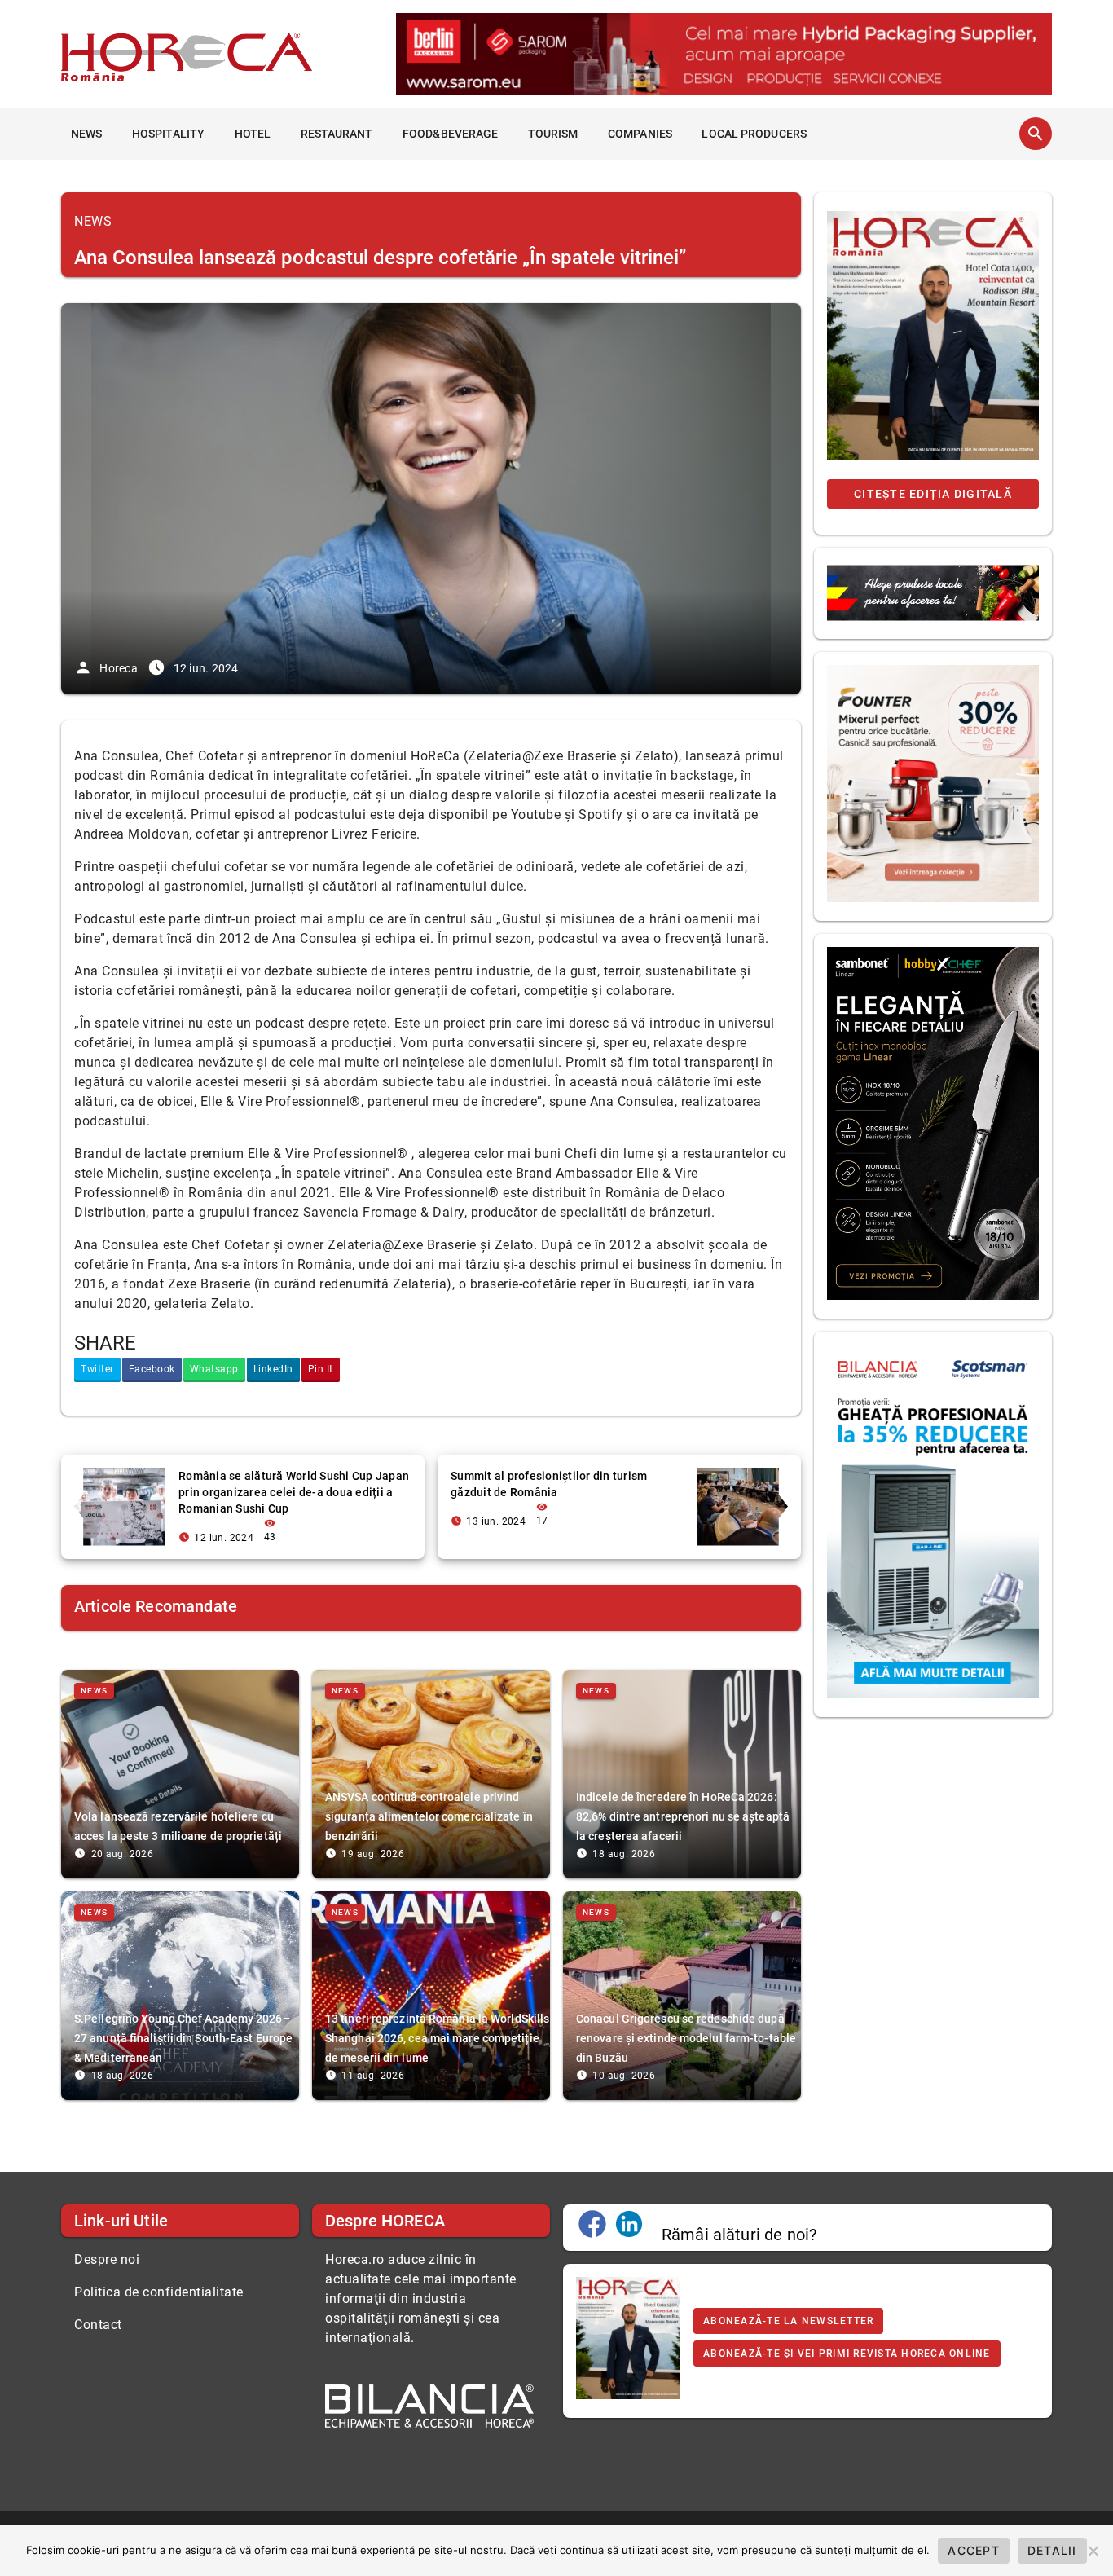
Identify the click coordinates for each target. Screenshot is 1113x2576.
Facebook (152, 1369)
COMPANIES (640, 134)
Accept (974, 2550)
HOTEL (253, 134)
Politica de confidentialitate (159, 2292)
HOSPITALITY (168, 134)
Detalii (1052, 2550)
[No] (1093, 2551)
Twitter (97, 1369)
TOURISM (553, 134)
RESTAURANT (337, 134)
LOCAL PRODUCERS (754, 134)
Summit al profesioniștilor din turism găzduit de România (549, 1484)
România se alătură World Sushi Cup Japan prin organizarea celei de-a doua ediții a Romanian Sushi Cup (294, 1492)
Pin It (321, 1369)
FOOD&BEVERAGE (450, 134)
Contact (98, 2325)
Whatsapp (214, 1369)
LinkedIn (273, 1369)
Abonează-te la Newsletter (788, 2321)
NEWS (86, 134)
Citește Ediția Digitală (933, 494)
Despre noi (107, 2259)
